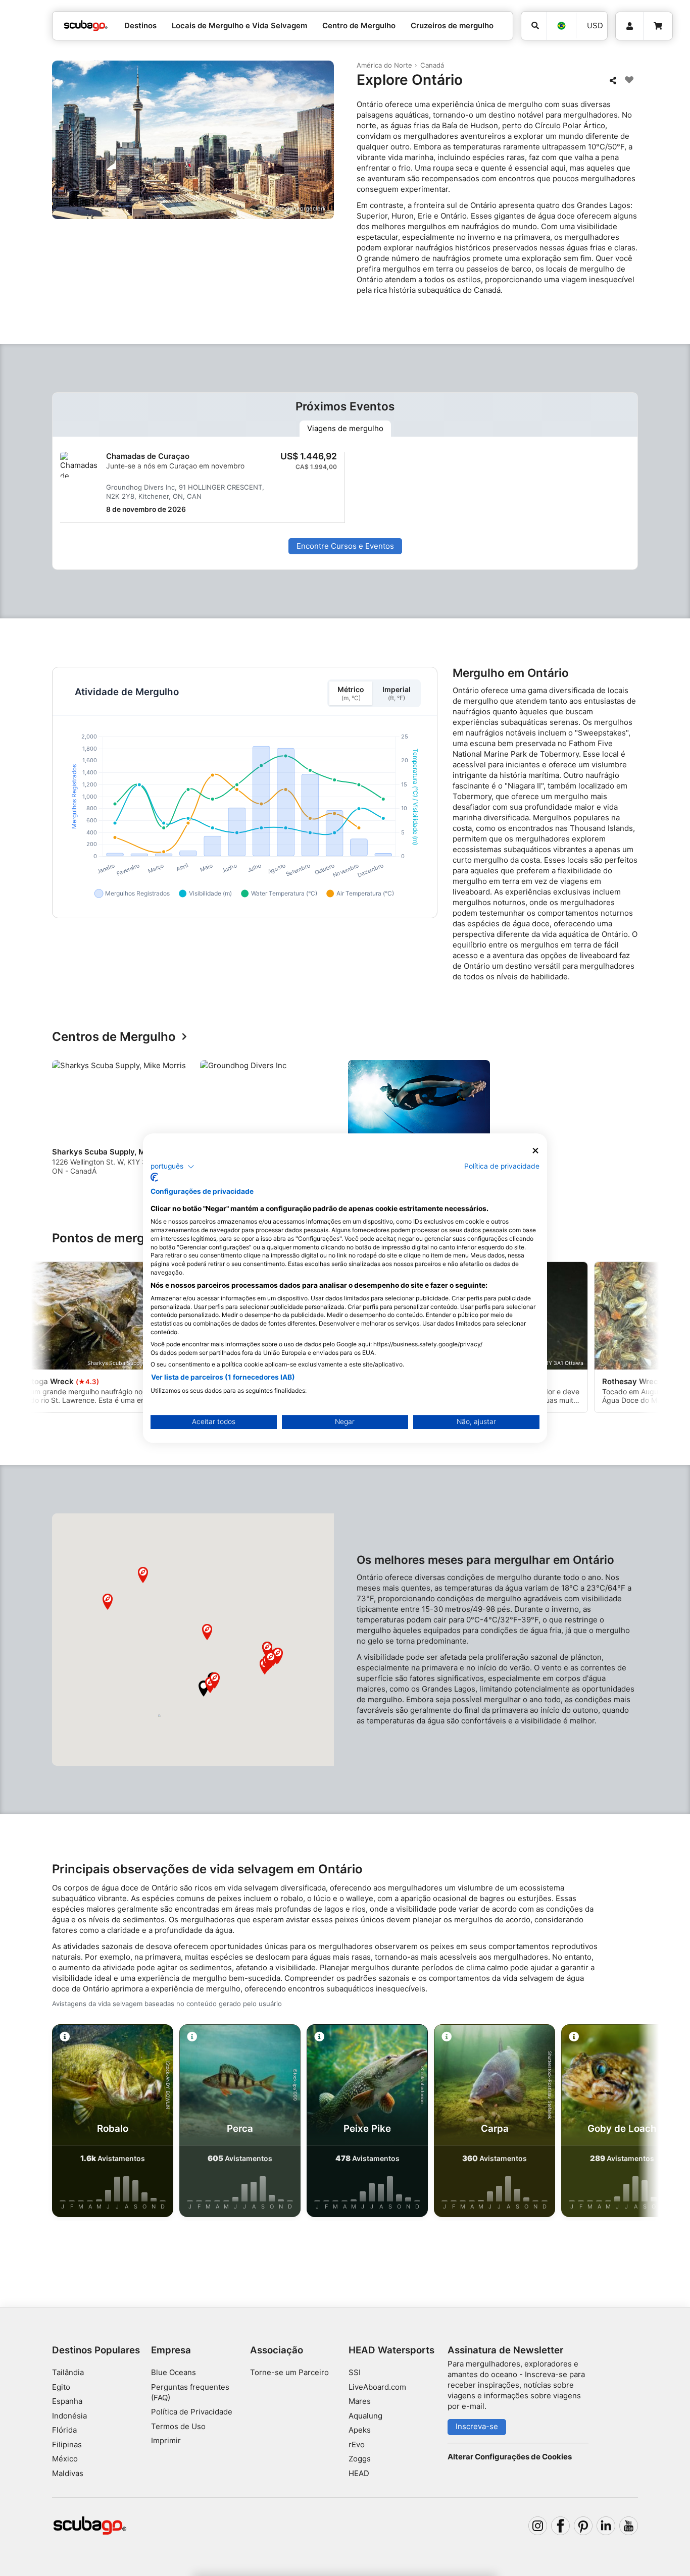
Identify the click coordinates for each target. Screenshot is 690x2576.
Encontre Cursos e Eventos (345, 546)
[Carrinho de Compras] (658, 26)
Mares (360, 2401)
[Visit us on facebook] (561, 2526)
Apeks (360, 2430)
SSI (355, 2372)
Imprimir (166, 2440)
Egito (61, 2387)
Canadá (432, 65)
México (65, 2459)
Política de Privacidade (192, 2412)
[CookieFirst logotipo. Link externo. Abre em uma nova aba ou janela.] (154, 1177)
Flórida (64, 2430)
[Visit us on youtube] (629, 2526)
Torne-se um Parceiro (289, 2372)
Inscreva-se (477, 2426)
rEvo (357, 2444)
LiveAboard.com (377, 2387)
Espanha (67, 2401)
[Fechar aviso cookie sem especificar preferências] (535, 1151)
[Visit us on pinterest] (583, 2526)
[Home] (86, 26)
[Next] (632, 1122)
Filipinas (67, 2444)
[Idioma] (561, 26)
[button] (204, 1689)
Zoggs (360, 2459)
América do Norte (384, 65)
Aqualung (365, 2416)
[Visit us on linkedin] (606, 2526)
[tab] (345, 429)
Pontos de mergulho (111, 1239)
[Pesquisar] (534, 26)
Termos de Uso (178, 2426)
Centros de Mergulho (114, 1037)
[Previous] (66, 1122)
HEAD (359, 2473)
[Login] (629, 26)
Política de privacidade (502, 1166)
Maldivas (68, 2473)
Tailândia (68, 2372)
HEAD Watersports (391, 2350)
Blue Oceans (174, 2372)
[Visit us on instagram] (538, 2526)
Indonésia (69, 2416)
